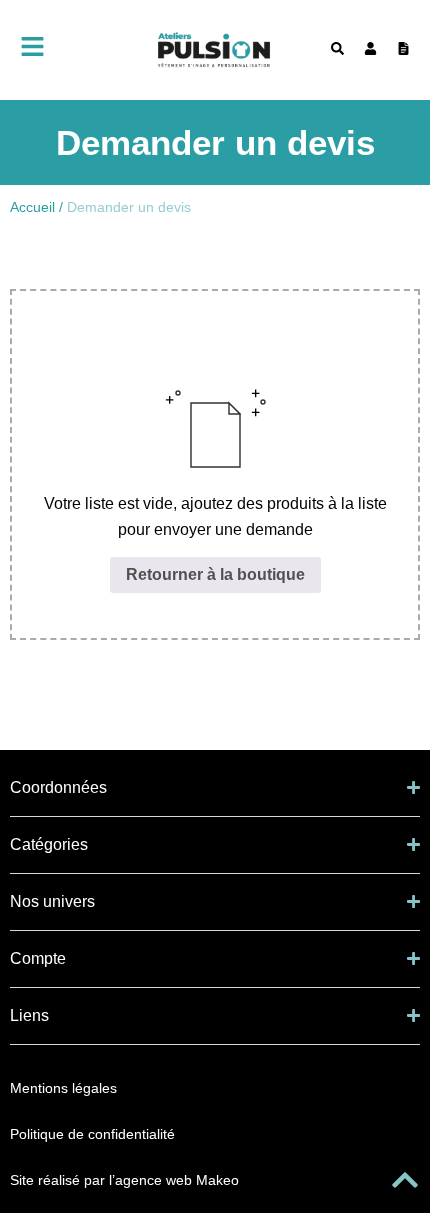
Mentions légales (63, 1088)
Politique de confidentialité (92, 1134)
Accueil (32, 207)
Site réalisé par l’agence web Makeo (124, 1180)
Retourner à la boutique (215, 574)
